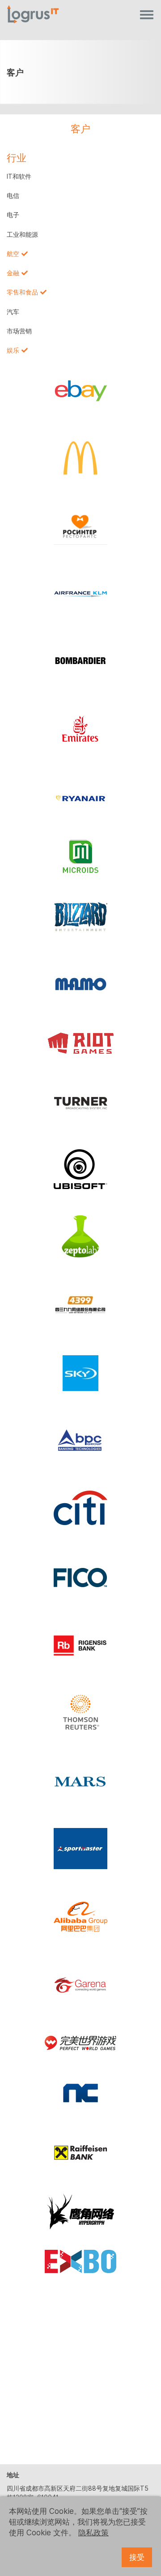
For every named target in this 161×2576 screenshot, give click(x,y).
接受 (137, 2557)
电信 (13, 196)
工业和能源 (22, 235)
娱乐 (13, 350)
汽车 (13, 312)
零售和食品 (22, 292)
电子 (13, 215)
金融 (13, 273)
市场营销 (19, 331)
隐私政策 (93, 2533)
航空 (13, 254)
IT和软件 (19, 176)
